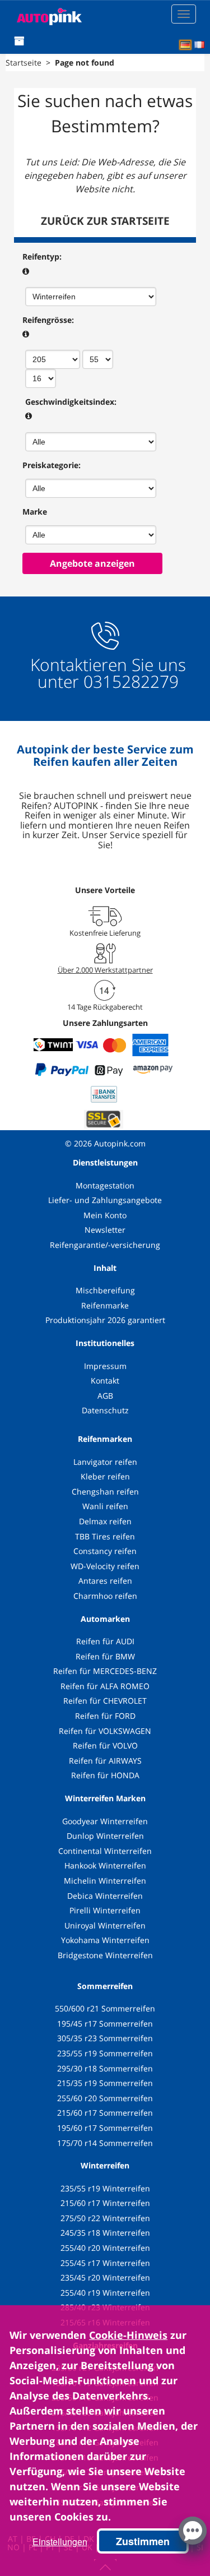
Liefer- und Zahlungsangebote (105, 1200)
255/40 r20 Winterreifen (105, 2248)
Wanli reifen (105, 1506)
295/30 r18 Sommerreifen (105, 2068)
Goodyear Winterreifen (105, 1821)
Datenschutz (105, 1410)
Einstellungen (60, 2542)
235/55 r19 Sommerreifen (105, 2053)
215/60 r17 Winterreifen (105, 2203)
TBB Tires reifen (105, 1536)
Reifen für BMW (105, 1656)
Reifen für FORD (105, 1716)
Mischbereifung (105, 1290)
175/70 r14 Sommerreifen (105, 2143)
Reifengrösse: (48, 320)
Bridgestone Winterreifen (105, 1955)
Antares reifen (105, 1581)
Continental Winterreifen (105, 1851)
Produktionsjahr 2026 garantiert (105, 1320)
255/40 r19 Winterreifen (105, 2293)
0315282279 (129, 681)
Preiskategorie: (52, 465)
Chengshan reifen (105, 1492)
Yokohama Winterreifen (105, 1940)
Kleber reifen (105, 1476)
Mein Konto (105, 1215)
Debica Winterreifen (105, 1896)
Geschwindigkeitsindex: (71, 402)
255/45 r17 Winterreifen (105, 2263)
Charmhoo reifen (105, 1596)
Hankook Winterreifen (105, 1865)
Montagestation (105, 1185)
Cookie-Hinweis (128, 2335)
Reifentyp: (42, 256)
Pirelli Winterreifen (105, 1910)
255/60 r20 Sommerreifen (105, 2098)
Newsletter (105, 1230)
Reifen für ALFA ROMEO (105, 1686)
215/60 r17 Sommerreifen (105, 2113)
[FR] (199, 45)
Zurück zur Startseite (105, 221)
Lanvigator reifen (105, 1462)
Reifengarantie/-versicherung (105, 1245)
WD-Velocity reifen (105, 1566)
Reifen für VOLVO (105, 1745)
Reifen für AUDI (105, 1641)
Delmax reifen (105, 1521)
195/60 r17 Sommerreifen (105, 2128)
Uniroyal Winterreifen (105, 1925)
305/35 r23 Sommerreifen (105, 2038)
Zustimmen (143, 2541)
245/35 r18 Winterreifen (105, 2233)
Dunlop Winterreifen (105, 1836)
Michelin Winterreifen (105, 1881)
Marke (35, 512)
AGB (105, 1396)
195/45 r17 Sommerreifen (105, 2024)
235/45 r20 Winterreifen (105, 2277)
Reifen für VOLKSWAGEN (105, 1731)
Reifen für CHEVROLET (105, 1701)
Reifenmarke (105, 1305)
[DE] (185, 45)
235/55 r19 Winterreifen (105, 2188)
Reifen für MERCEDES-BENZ (105, 1671)
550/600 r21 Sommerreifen (105, 2008)
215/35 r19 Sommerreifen (105, 2083)
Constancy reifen (105, 1551)
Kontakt (105, 1381)
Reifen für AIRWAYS (105, 1761)
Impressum (105, 1366)
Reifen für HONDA (105, 1775)
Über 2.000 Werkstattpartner (105, 970)
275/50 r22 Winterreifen (105, 2218)
